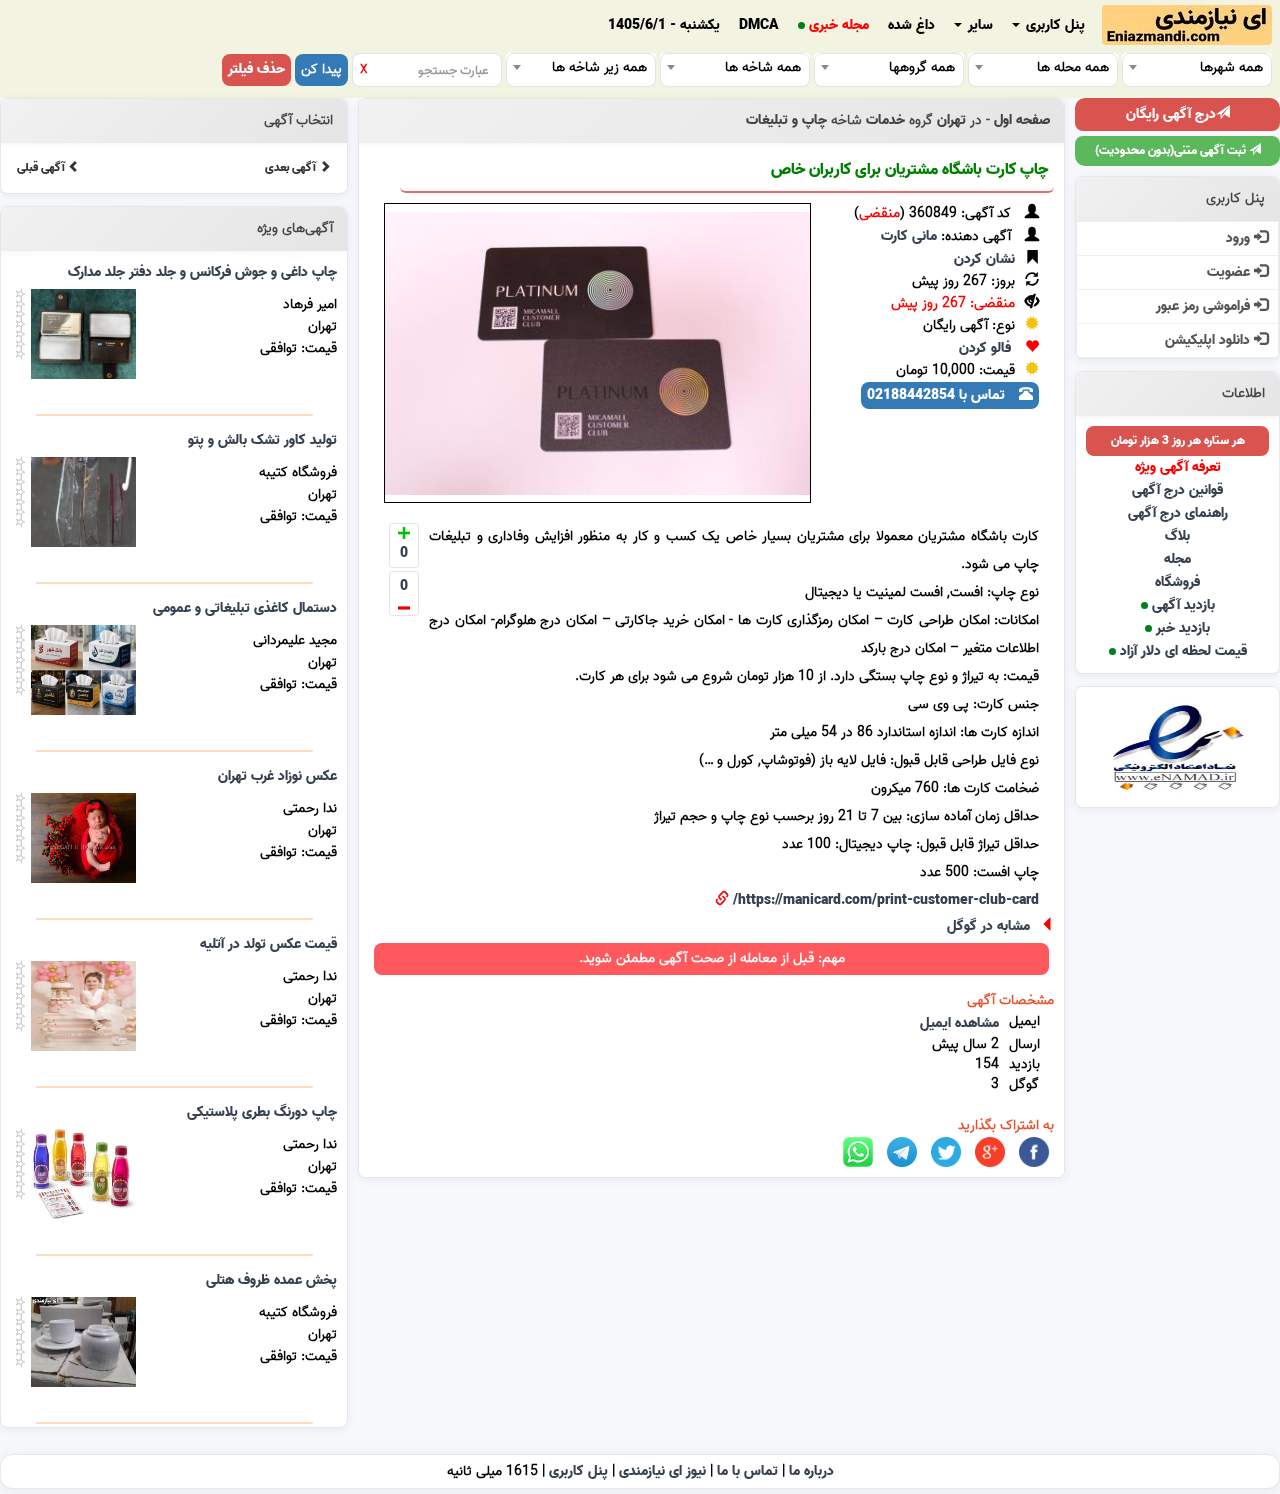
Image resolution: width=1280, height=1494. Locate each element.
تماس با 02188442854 (938, 395)
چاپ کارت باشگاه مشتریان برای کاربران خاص (909, 170)
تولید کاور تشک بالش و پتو (262, 440)
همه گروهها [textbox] (922, 67)
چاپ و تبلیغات (786, 120)
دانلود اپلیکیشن (1209, 340)
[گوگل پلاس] (990, 1152)
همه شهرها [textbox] (1231, 67)
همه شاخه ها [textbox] (763, 67)
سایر (978, 25)
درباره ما (811, 1471)
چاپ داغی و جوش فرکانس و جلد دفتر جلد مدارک (202, 272)
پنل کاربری (1053, 25)
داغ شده (911, 25)
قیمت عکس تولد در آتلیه (268, 944)
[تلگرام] (902, 1152)
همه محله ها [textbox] (1073, 67)
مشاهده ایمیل (959, 1023)
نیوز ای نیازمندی (662, 1471)
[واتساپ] (858, 1152)
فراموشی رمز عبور (1205, 306)
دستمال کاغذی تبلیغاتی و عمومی (245, 608)
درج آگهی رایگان (1171, 114)
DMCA (759, 25)
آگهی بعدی (292, 167)
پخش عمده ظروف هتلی (271, 1280)
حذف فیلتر (256, 69)
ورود (1240, 238)
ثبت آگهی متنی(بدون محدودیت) (1172, 150)
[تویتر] (946, 1152)
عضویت (1230, 272)
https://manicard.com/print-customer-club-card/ (886, 900)
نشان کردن (984, 259)
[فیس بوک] (1034, 1152)
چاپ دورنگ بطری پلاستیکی (262, 1112)
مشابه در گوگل (988, 926)
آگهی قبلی (42, 167)
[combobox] (1197, 67)
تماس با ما (747, 1471)
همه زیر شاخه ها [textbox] (599, 67)
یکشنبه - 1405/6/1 (664, 25)
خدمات (885, 120)
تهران (951, 120)
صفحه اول (1022, 120)
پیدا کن (321, 69)
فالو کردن (985, 348)
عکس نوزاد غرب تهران (277, 776)
